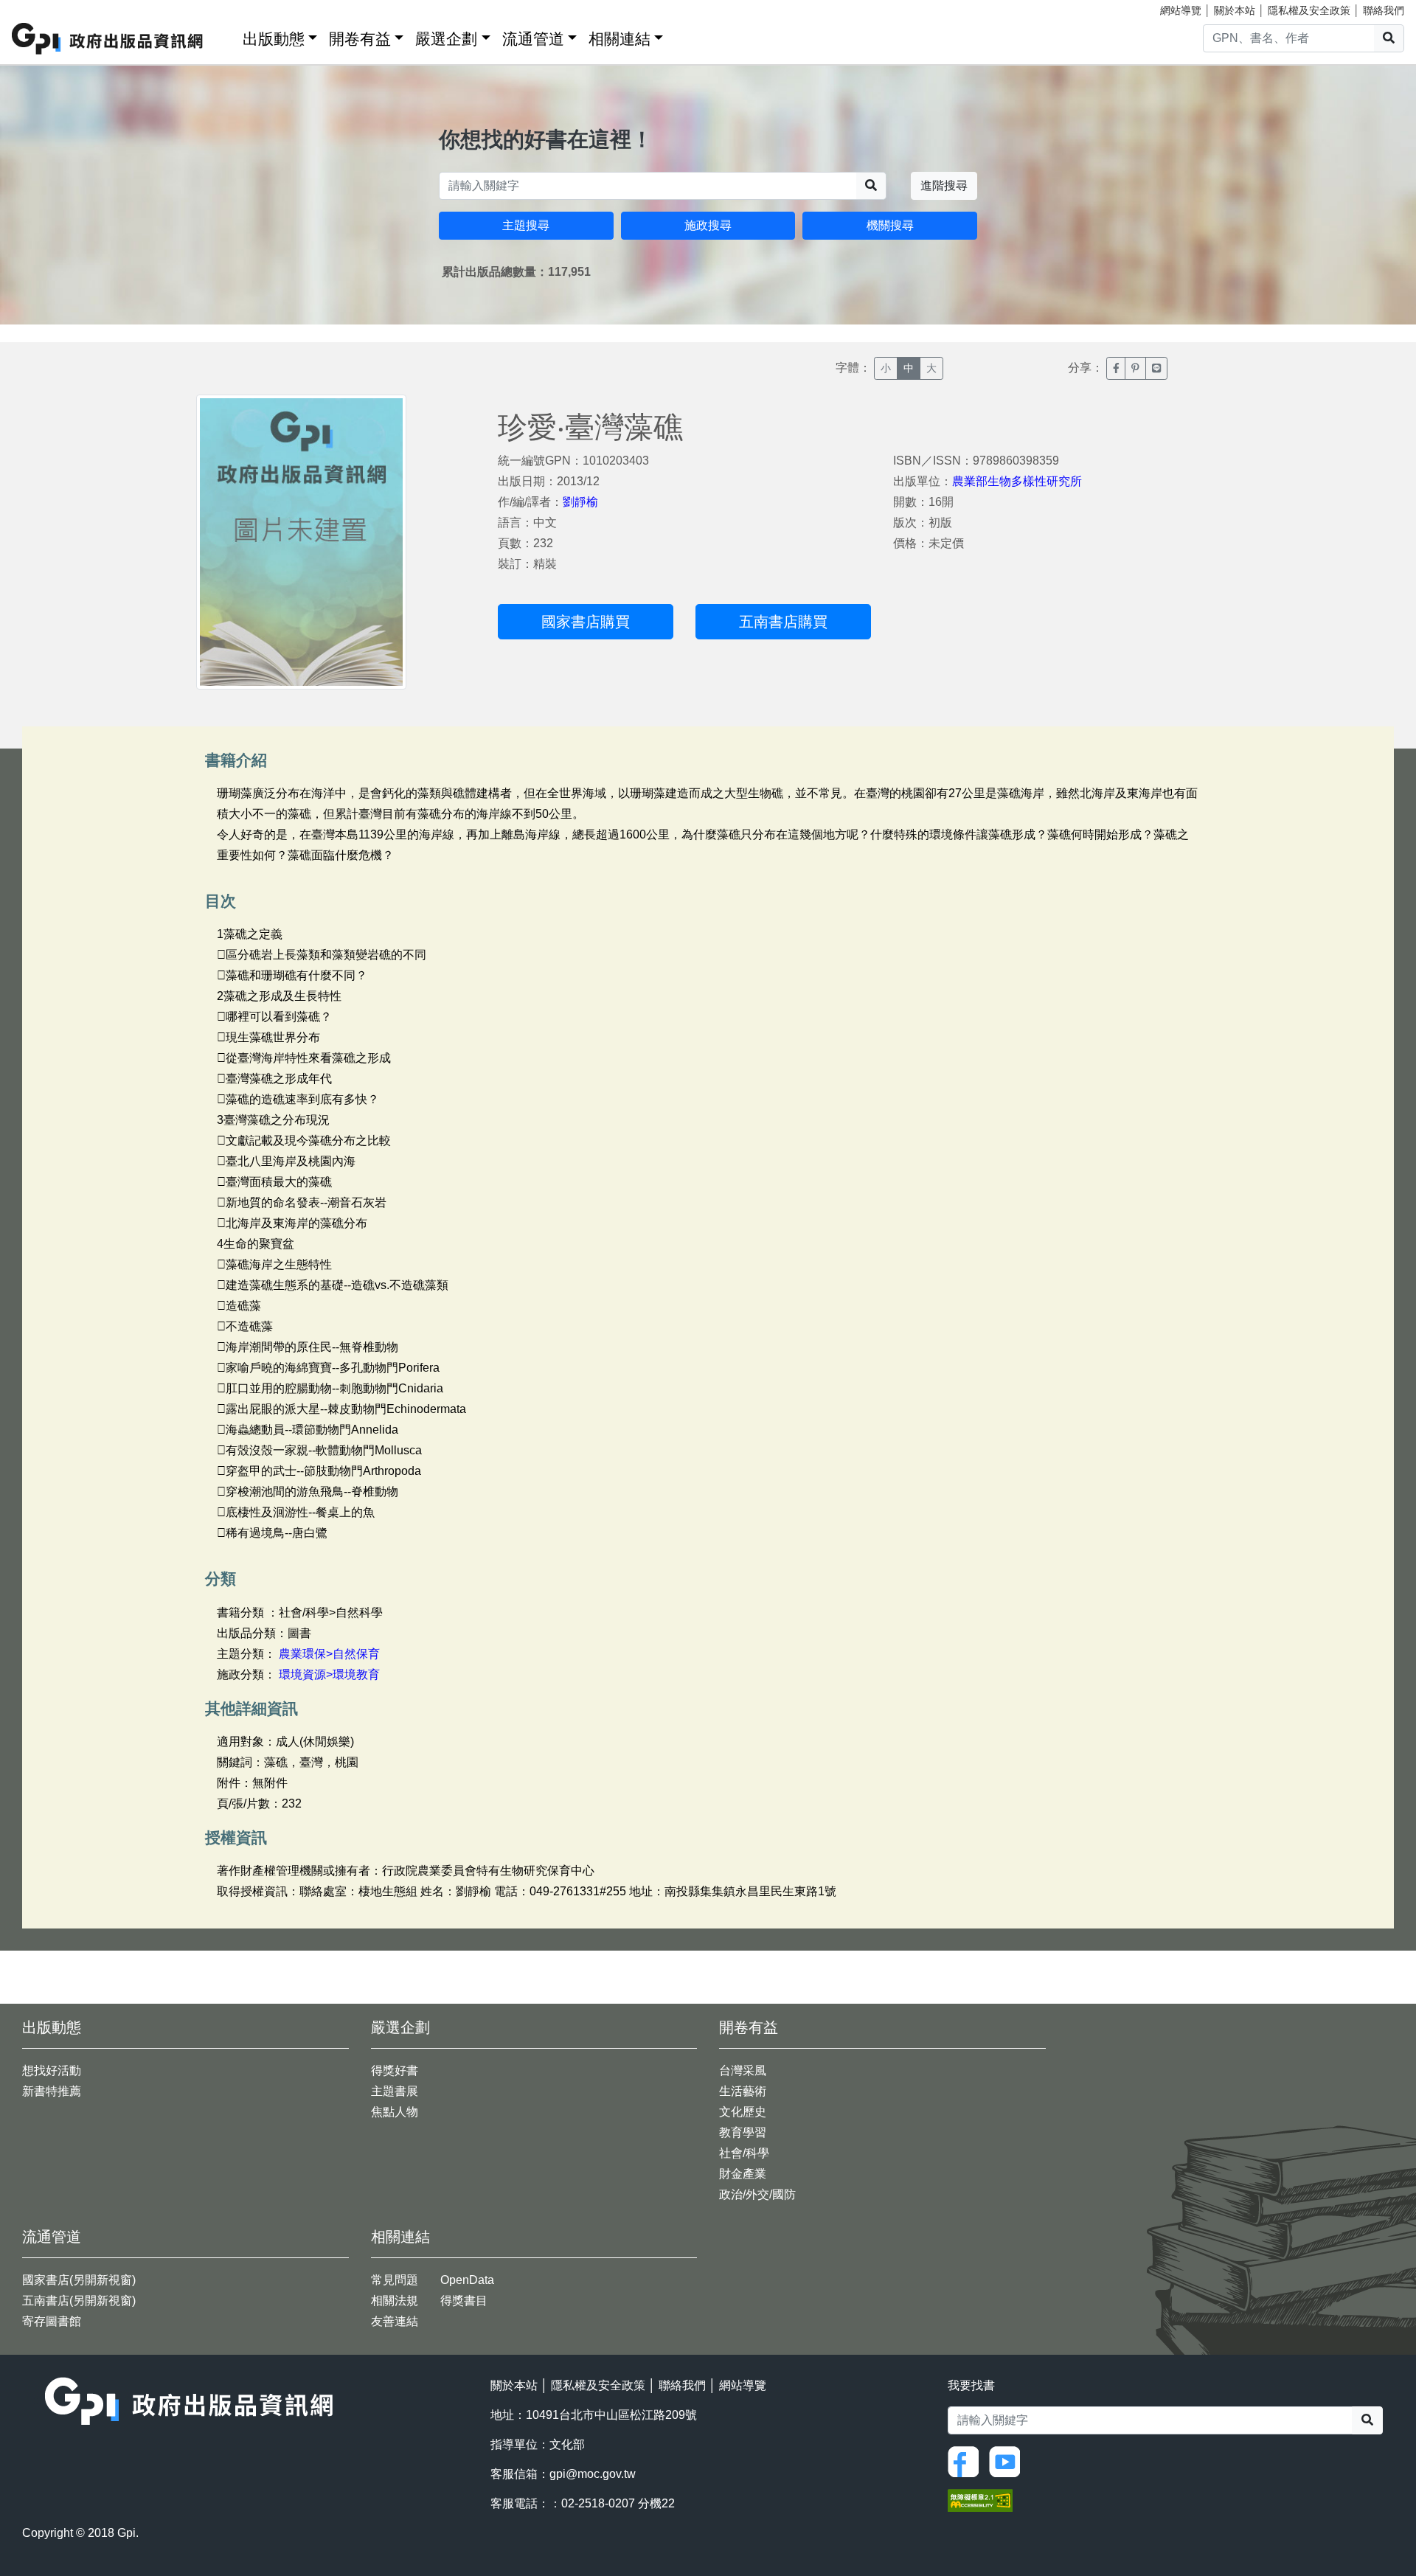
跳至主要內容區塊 (41, 7)
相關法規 (395, 2301)
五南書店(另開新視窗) (79, 2301)
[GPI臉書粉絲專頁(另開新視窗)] (967, 2461)
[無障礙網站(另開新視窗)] (980, 2500)
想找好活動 (52, 2070)
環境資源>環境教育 (329, 1674)
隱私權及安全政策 (1309, 10)
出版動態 (274, 39)
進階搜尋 (944, 185)
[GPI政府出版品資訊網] (108, 39)
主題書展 (395, 2091)
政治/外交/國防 (757, 2194)
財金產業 (743, 2174)
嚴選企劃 (446, 39)
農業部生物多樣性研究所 (1017, 481)
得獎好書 (395, 2070)
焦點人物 (395, 2112)
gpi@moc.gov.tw (593, 2474)
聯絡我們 (1384, 10)
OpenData (467, 2280)
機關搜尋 (890, 225)
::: (226, 36)
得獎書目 (464, 2301)
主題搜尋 (526, 225)
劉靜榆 (580, 502)
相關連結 (619, 39)
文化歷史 (743, 2112)
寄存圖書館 (52, 2321)
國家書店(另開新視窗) (79, 2280)
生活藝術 (743, 2091)
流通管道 (533, 39)
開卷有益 (360, 39)
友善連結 (395, 2321)
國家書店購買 (586, 622)
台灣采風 (743, 2070)
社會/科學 (744, 2153)
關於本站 (1235, 10)
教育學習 (743, 2132)
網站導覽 (1181, 10)
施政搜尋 (708, 225)
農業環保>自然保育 (329, 1654)
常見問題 (395, 2280)
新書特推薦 (52, 2091)
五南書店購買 (783, 622)
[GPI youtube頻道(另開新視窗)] (1008, 2461)
